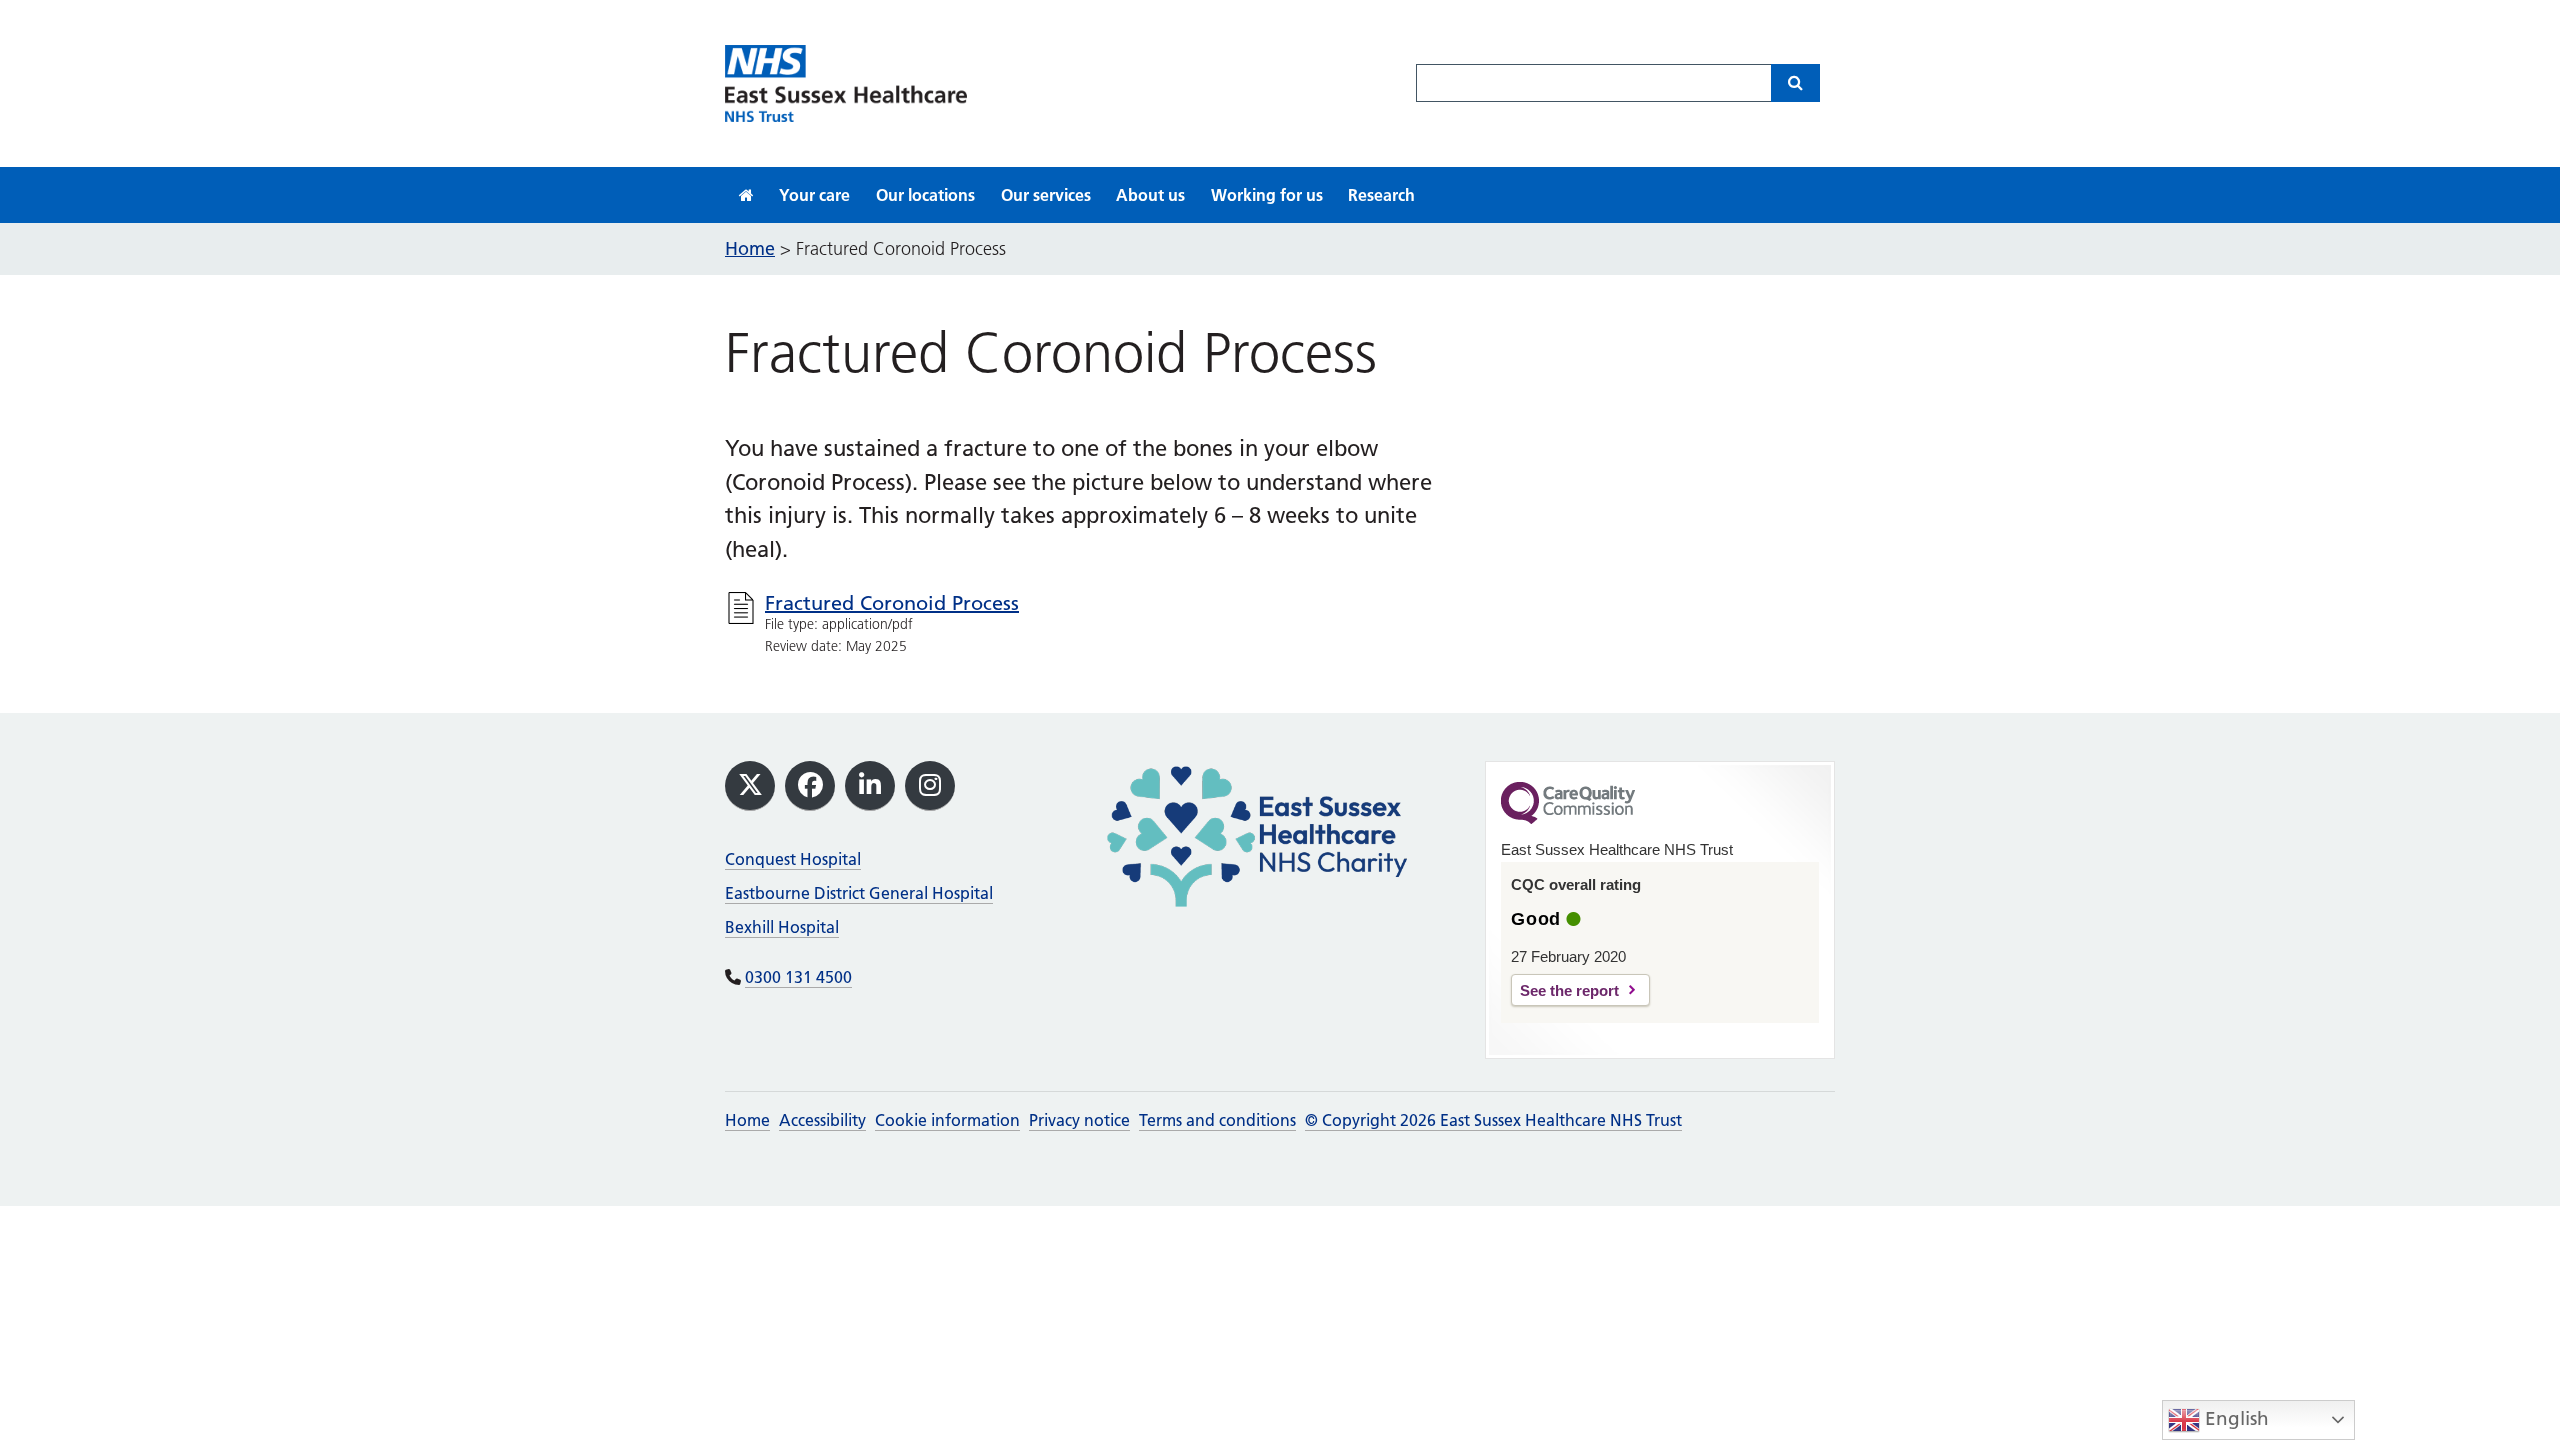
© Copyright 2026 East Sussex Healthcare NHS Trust (1493, 1120)
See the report (1569, 990)
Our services (1046, 195)
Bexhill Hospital (782, 927)
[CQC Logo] (1568, 819)
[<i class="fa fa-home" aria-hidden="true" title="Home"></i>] (746, 195)
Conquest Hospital (793, 859)
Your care (814, 195)
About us (1150, 195)
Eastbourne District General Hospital (859, 893)
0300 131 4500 (798, 977)
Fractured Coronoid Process (892, 603)
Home (747, 1120)
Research (1381, 195)
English (2234, 1418)
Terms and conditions (1217, 1120)
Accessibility (822, 1120)
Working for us (1267, 195)
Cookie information (947, 1120)
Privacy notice (1079, 1120)
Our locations (925, 195)
